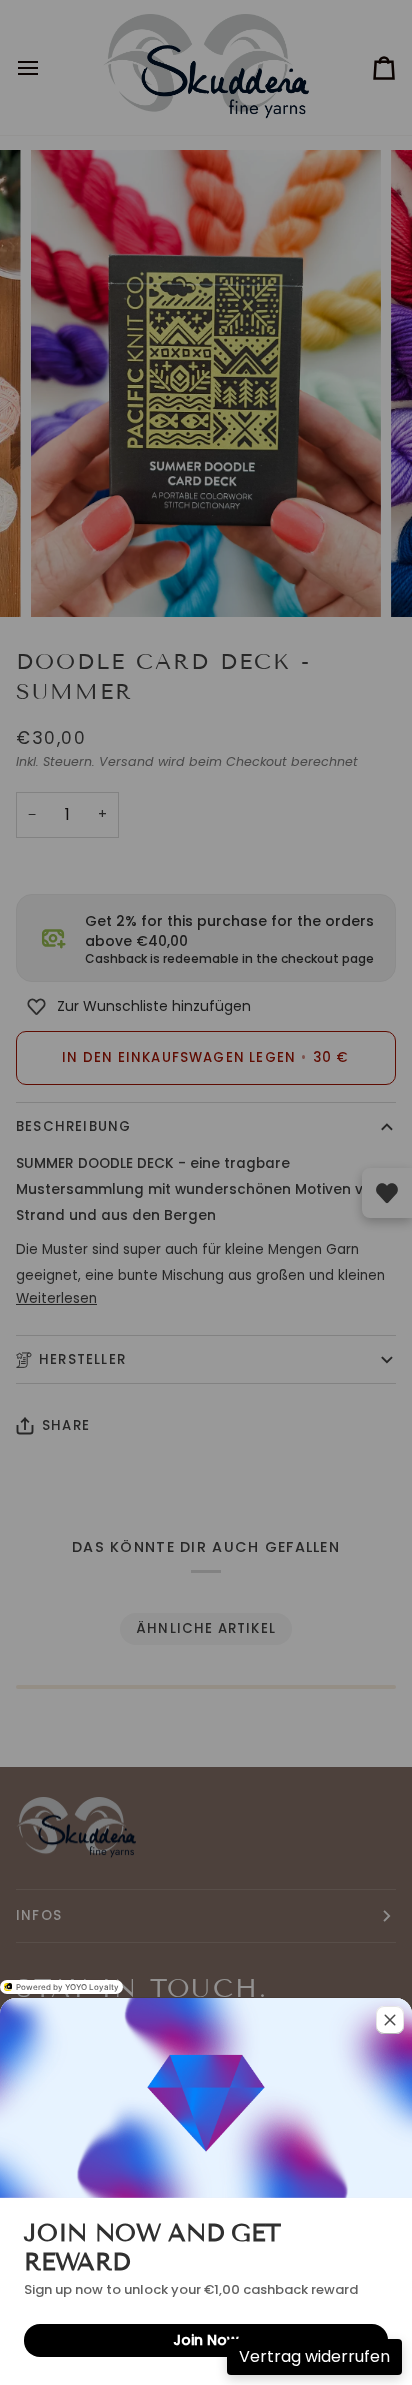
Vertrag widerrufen (314, 2356)
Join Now (206, 2340)
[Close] (390, 2020)
